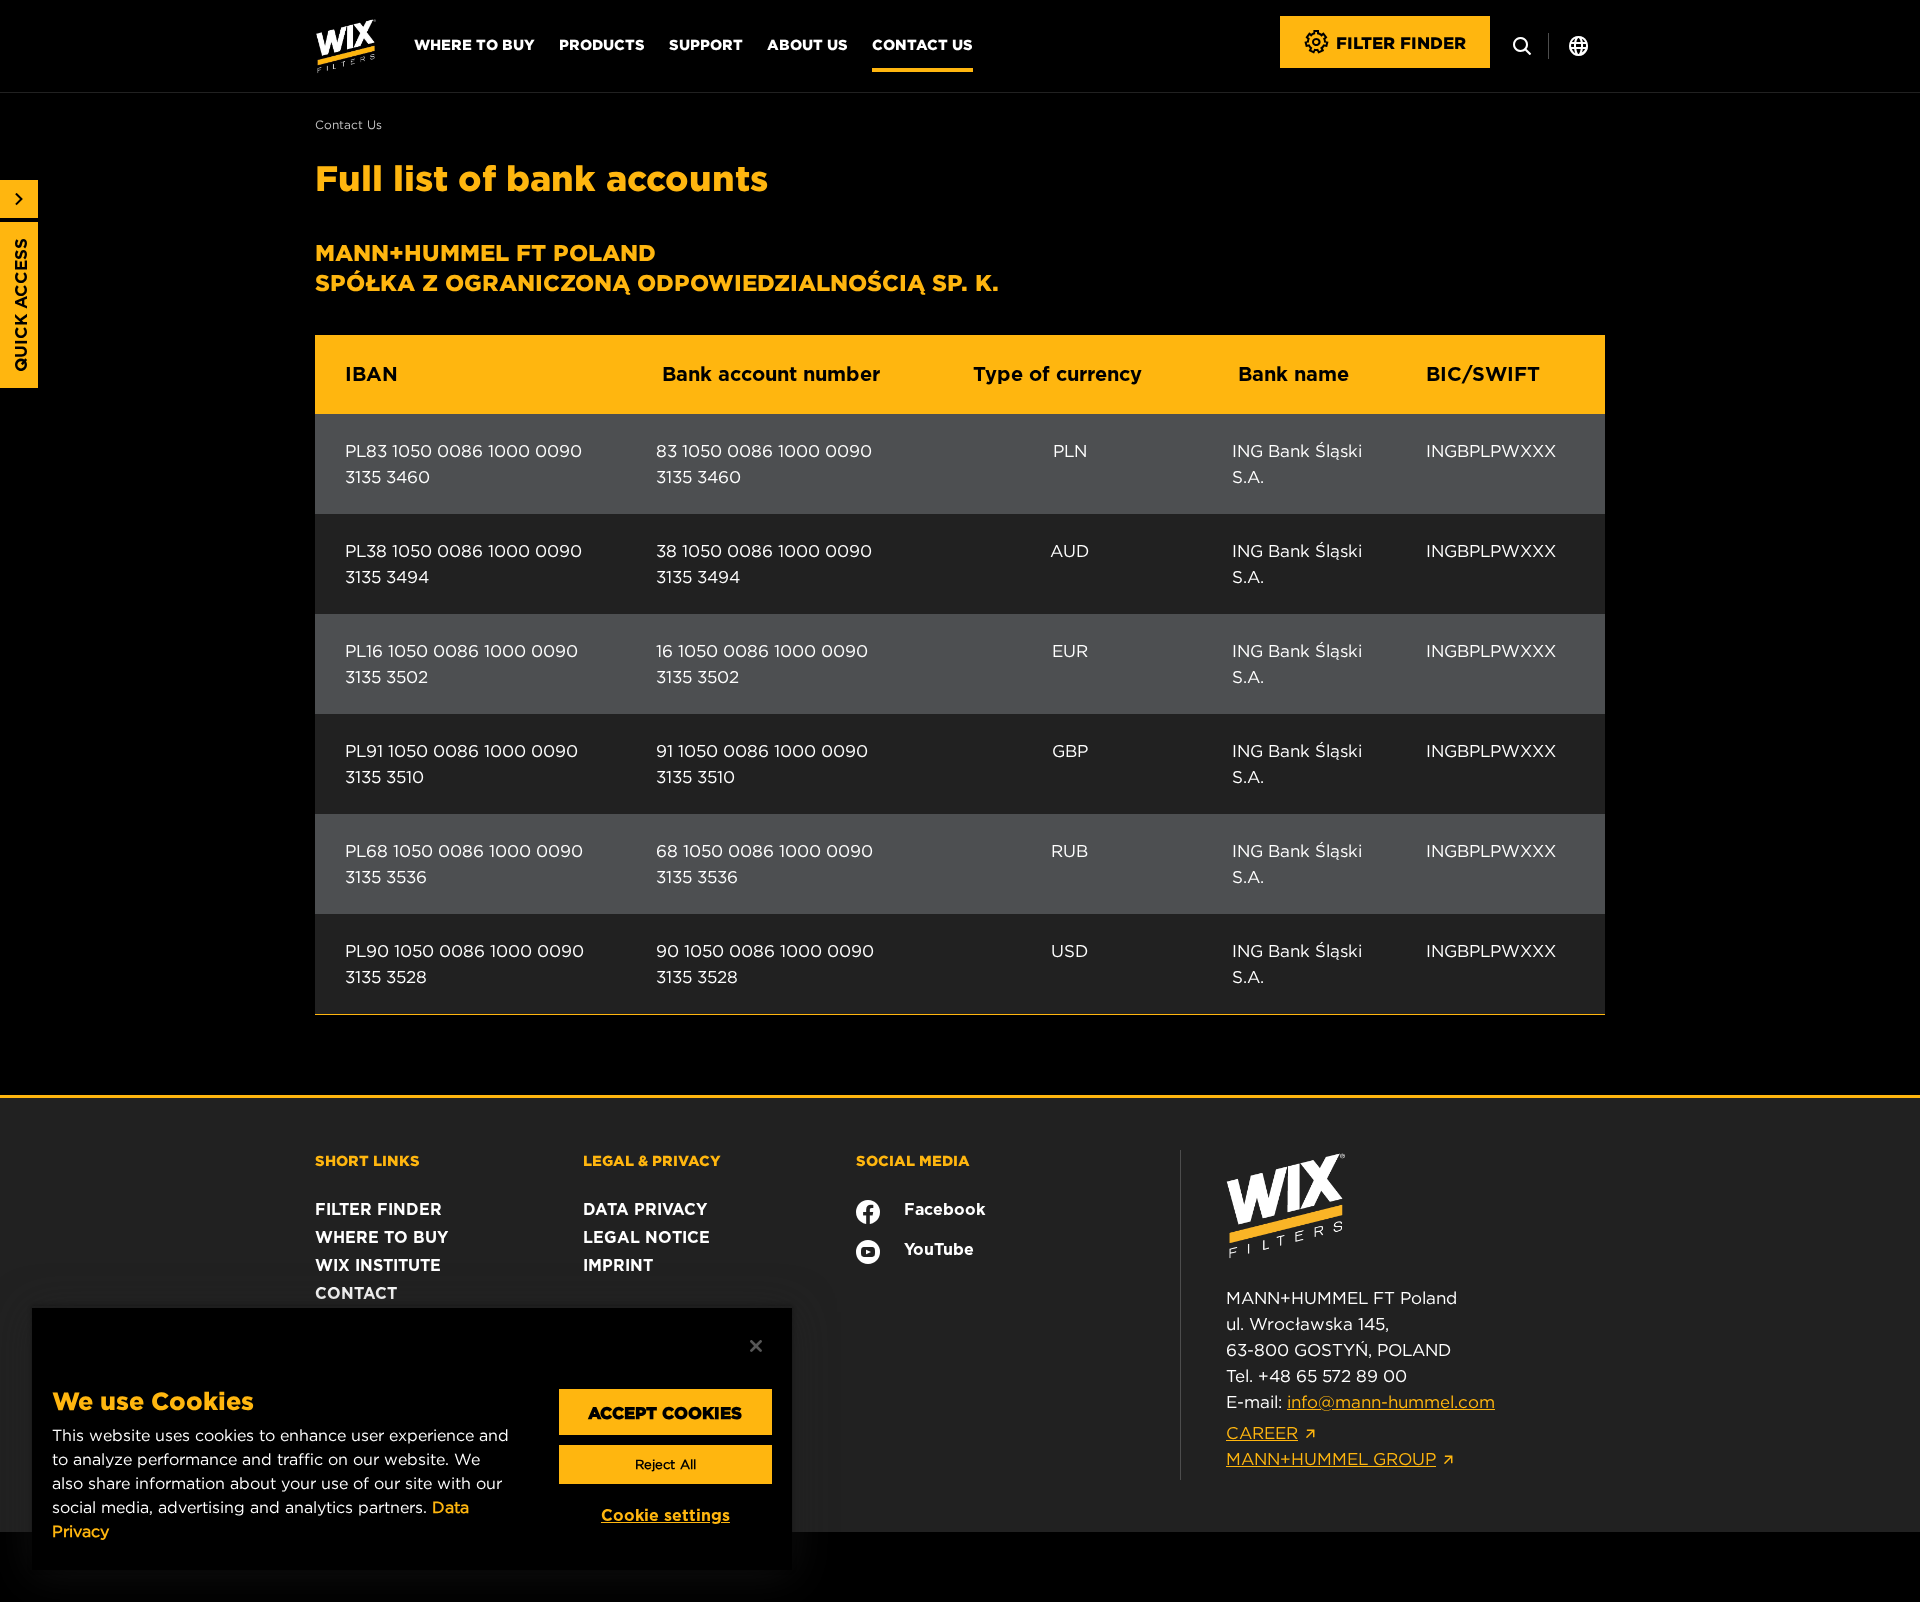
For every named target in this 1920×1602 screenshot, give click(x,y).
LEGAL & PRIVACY (652, 1160)
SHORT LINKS (367, 1160)
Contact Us (922, 44)
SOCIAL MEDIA (913, 1160)
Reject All (665, 1464)
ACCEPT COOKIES (665, 1412)
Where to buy (474, 44)
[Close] (756, 1346)
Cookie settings (665, 1515)
